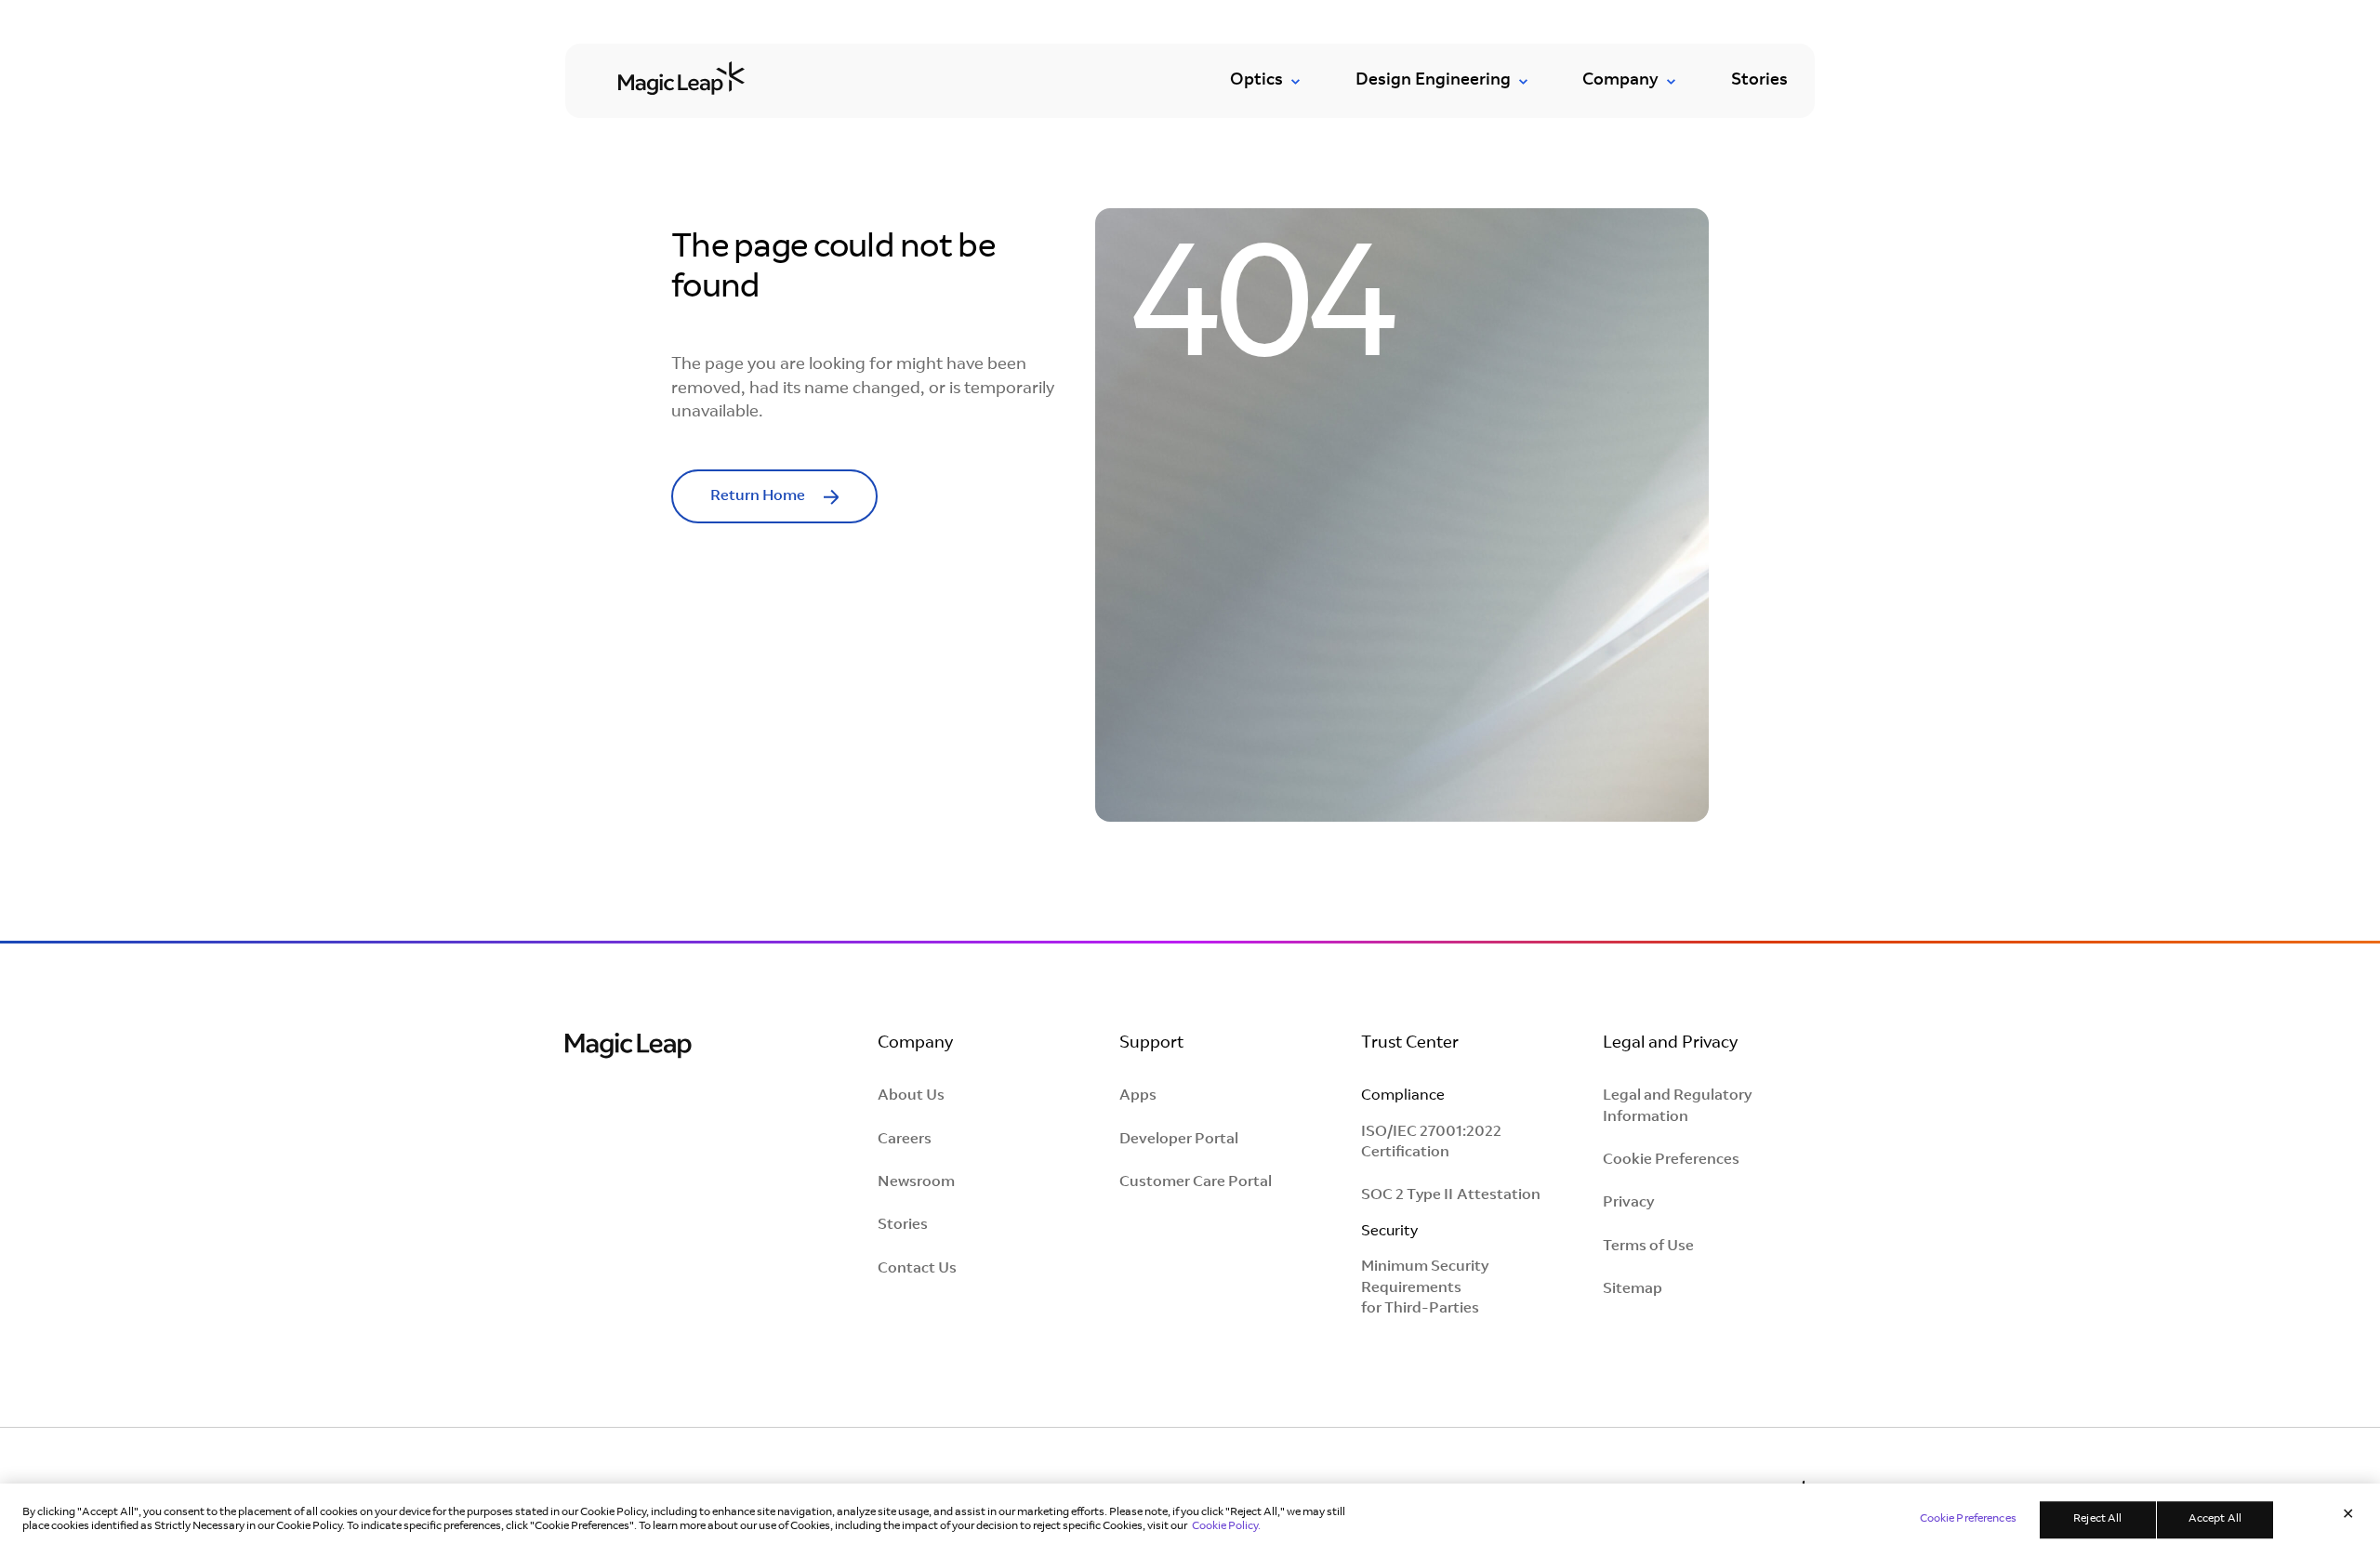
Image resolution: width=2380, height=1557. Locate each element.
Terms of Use (1648, 1247)
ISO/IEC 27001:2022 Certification (1431, 1142)
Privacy (1628, 1203)
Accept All (2215, 1520)
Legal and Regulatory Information (1677, 1106)
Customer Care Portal (1196, 1182)
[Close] (2348, 1515)
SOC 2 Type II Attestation (1451, 1195)
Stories (1759, 81)
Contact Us (917, 1269)
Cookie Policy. (1226, 1526)
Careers (905, 1140)
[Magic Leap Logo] (628, 1048)
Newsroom (916, 1182)
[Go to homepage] (681, 77)
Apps (1138, 1096)
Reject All (2097, 1520)
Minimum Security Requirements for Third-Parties (1425, 1288)
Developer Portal (1179, 1140)
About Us (911, 1096)
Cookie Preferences (1671, 1160)
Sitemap (1633, 1289)
